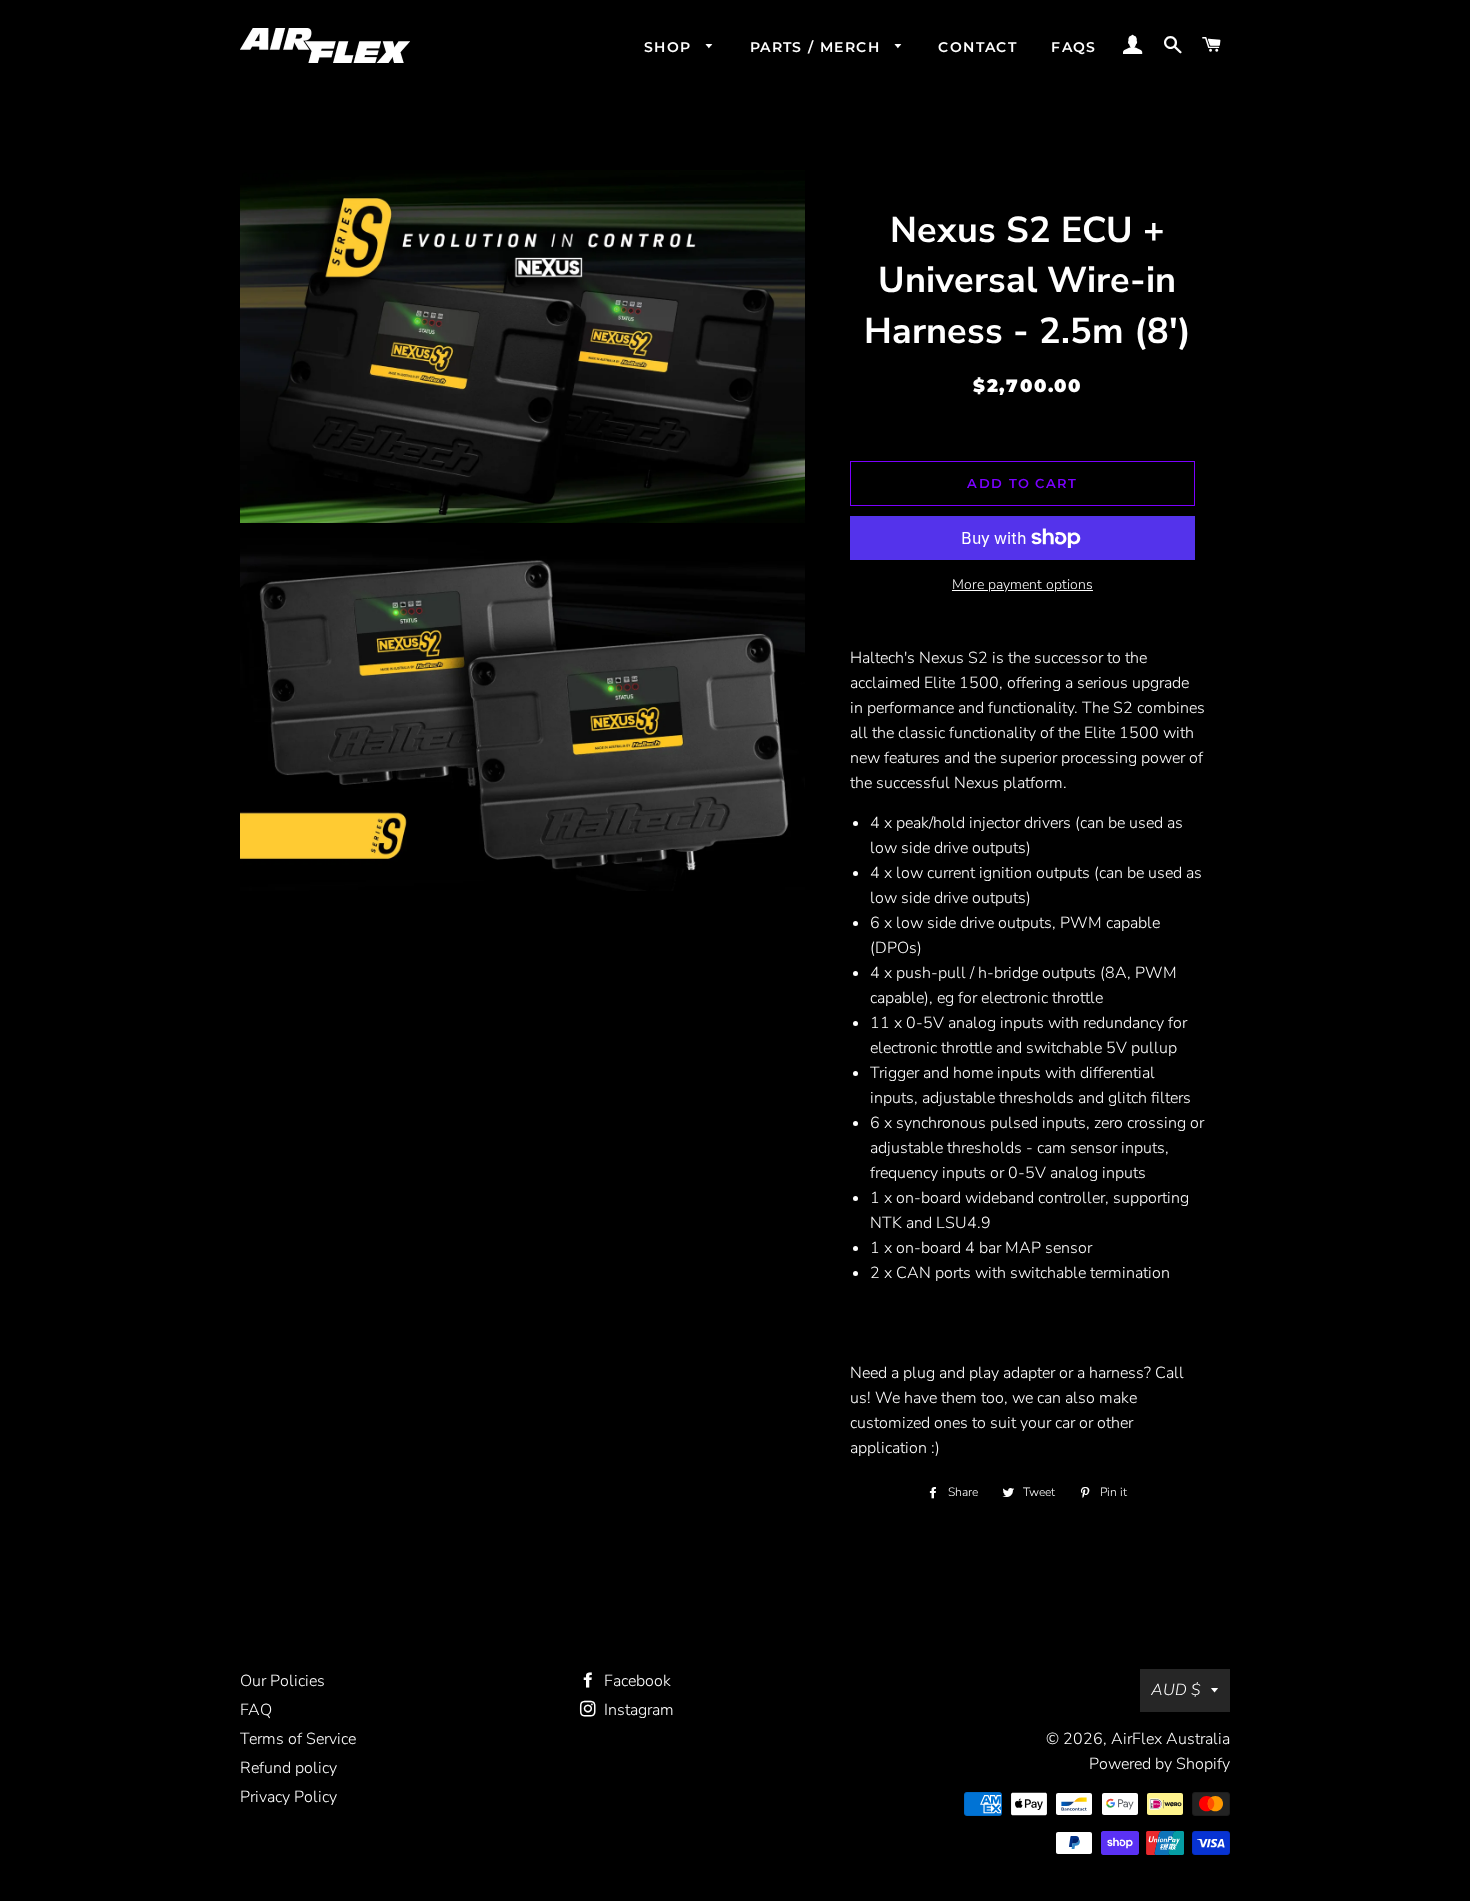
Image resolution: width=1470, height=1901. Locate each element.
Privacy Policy (288, 1797)
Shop (670, 47)
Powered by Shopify (1159, 1764)
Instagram (637, 1710)
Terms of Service (298, 1739)
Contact (977, 47)
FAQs (1074, 47)
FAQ (256, 1710)
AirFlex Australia (1170, 1739)
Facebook (635, 1681)
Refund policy (288, 1768)
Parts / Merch (818, 47)
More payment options (1022, 584)
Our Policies (282, 1681)
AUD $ (1176, 1690)
